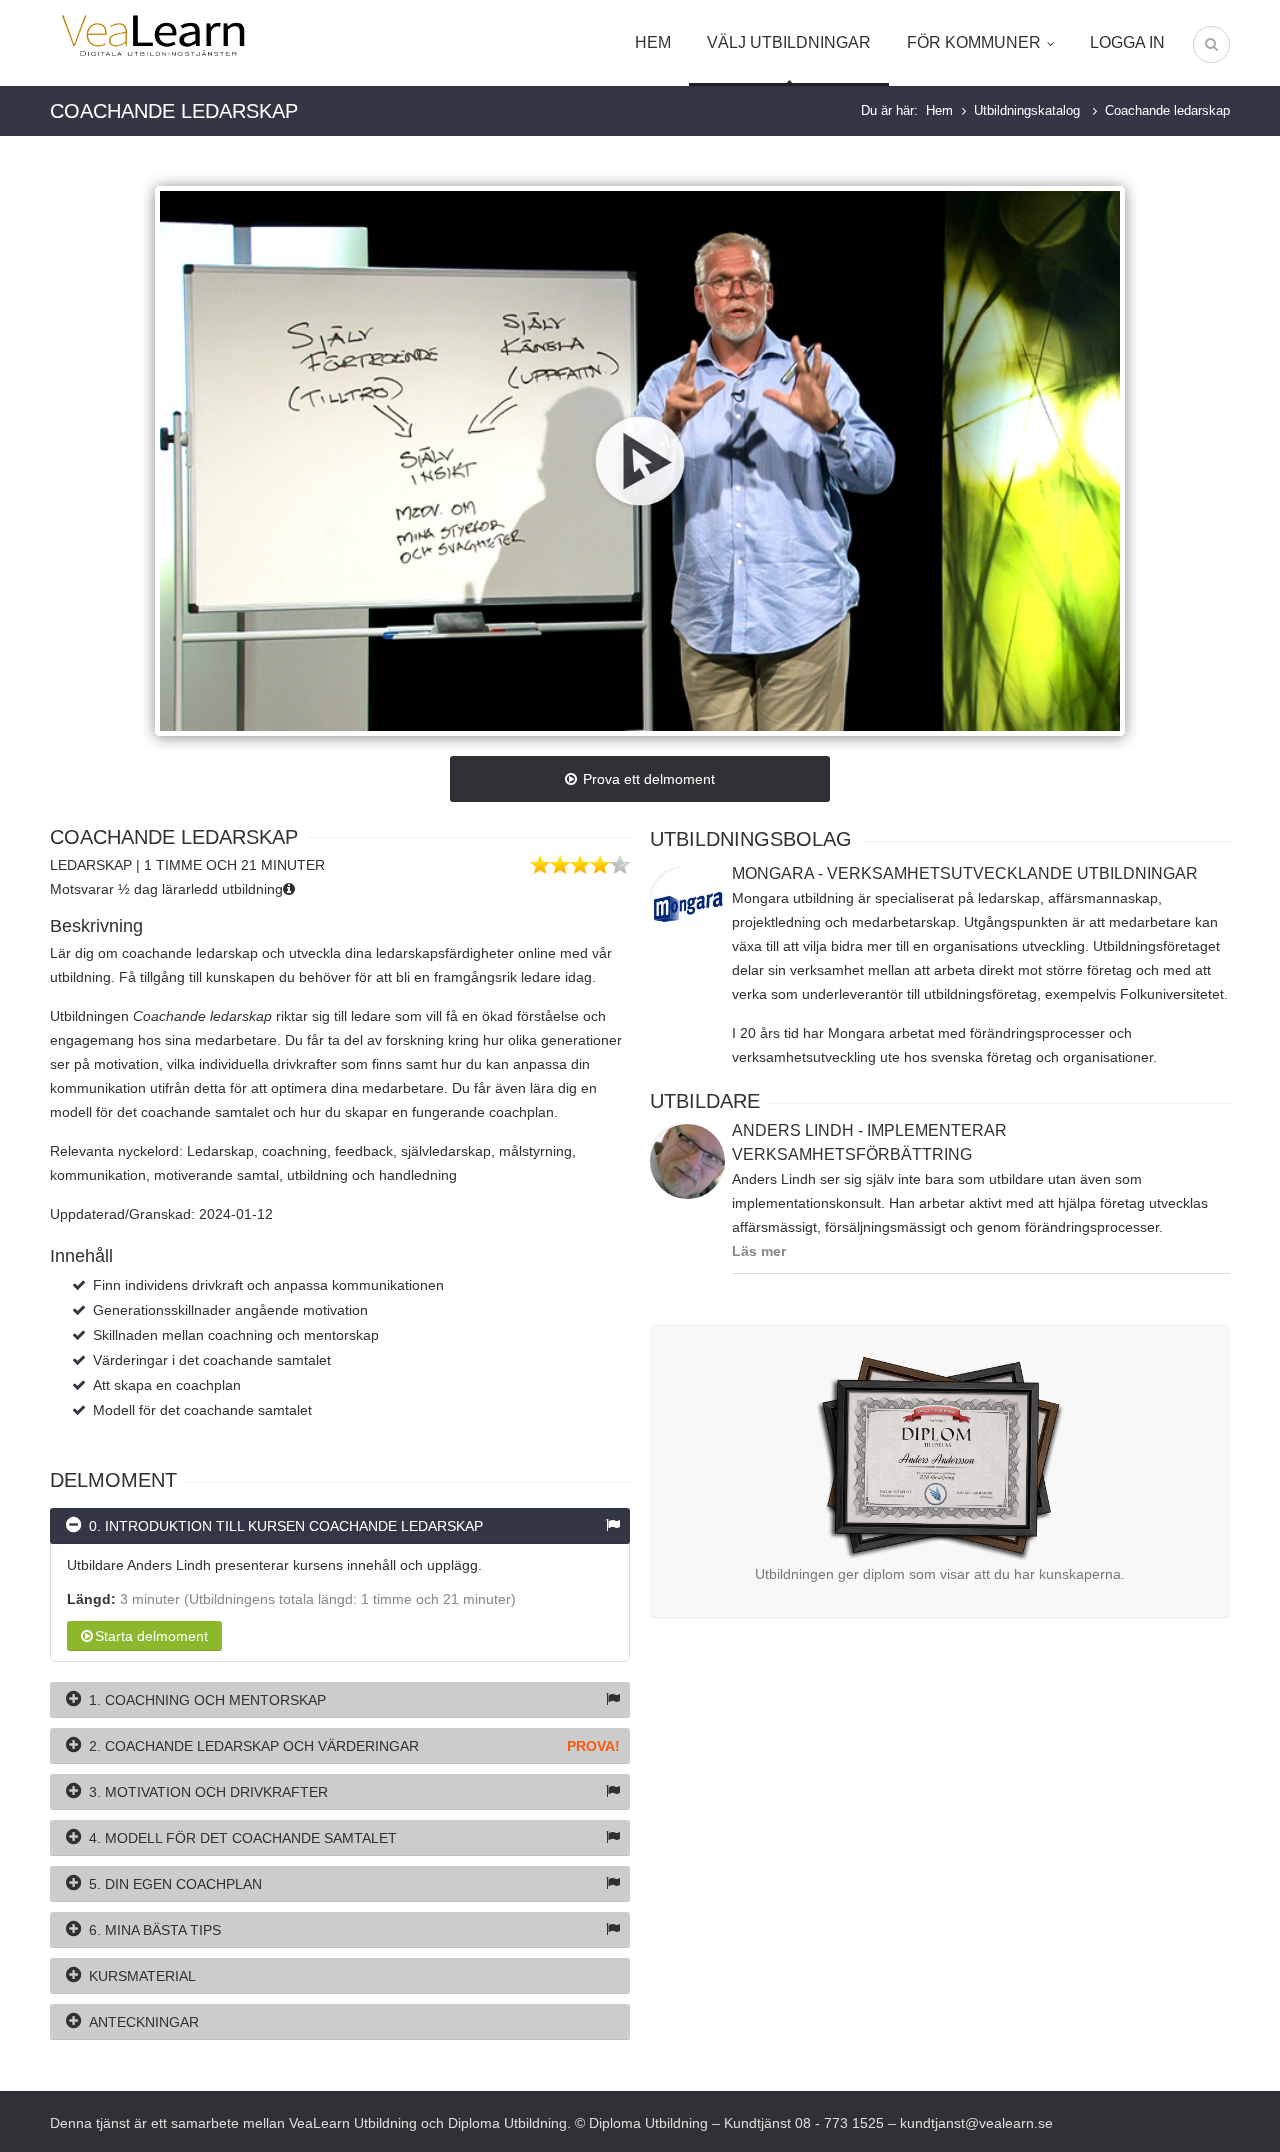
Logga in (1127, 42)
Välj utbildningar (789, 42)
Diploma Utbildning (507, 2123)
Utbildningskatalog (1029, 110)
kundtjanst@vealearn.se (976, 2123)
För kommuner (974, 42)
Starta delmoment (151, 1636)
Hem (653, 42)
